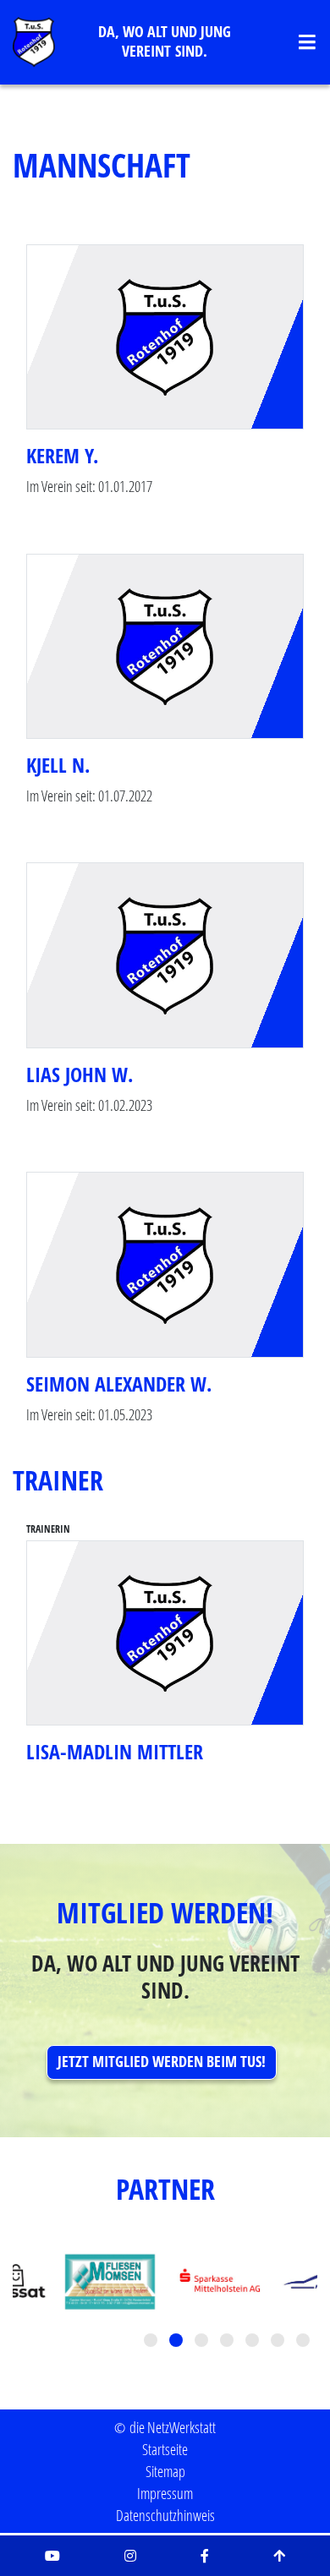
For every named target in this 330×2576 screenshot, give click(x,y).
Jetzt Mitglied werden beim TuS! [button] (162, 2062)
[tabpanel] (220, 2282)
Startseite (165, 2449)
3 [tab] (203, 2342)
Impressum (165, 2493)
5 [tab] (254, 2342)
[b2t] (279, 2556)
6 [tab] (279, 2342)
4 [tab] (228, 2342)
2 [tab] (178, 2342)
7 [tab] (305, 2342)
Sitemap (165, 2471)
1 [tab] (152, 2342)
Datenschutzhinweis (165, 2515)
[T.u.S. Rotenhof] (34, 42)
